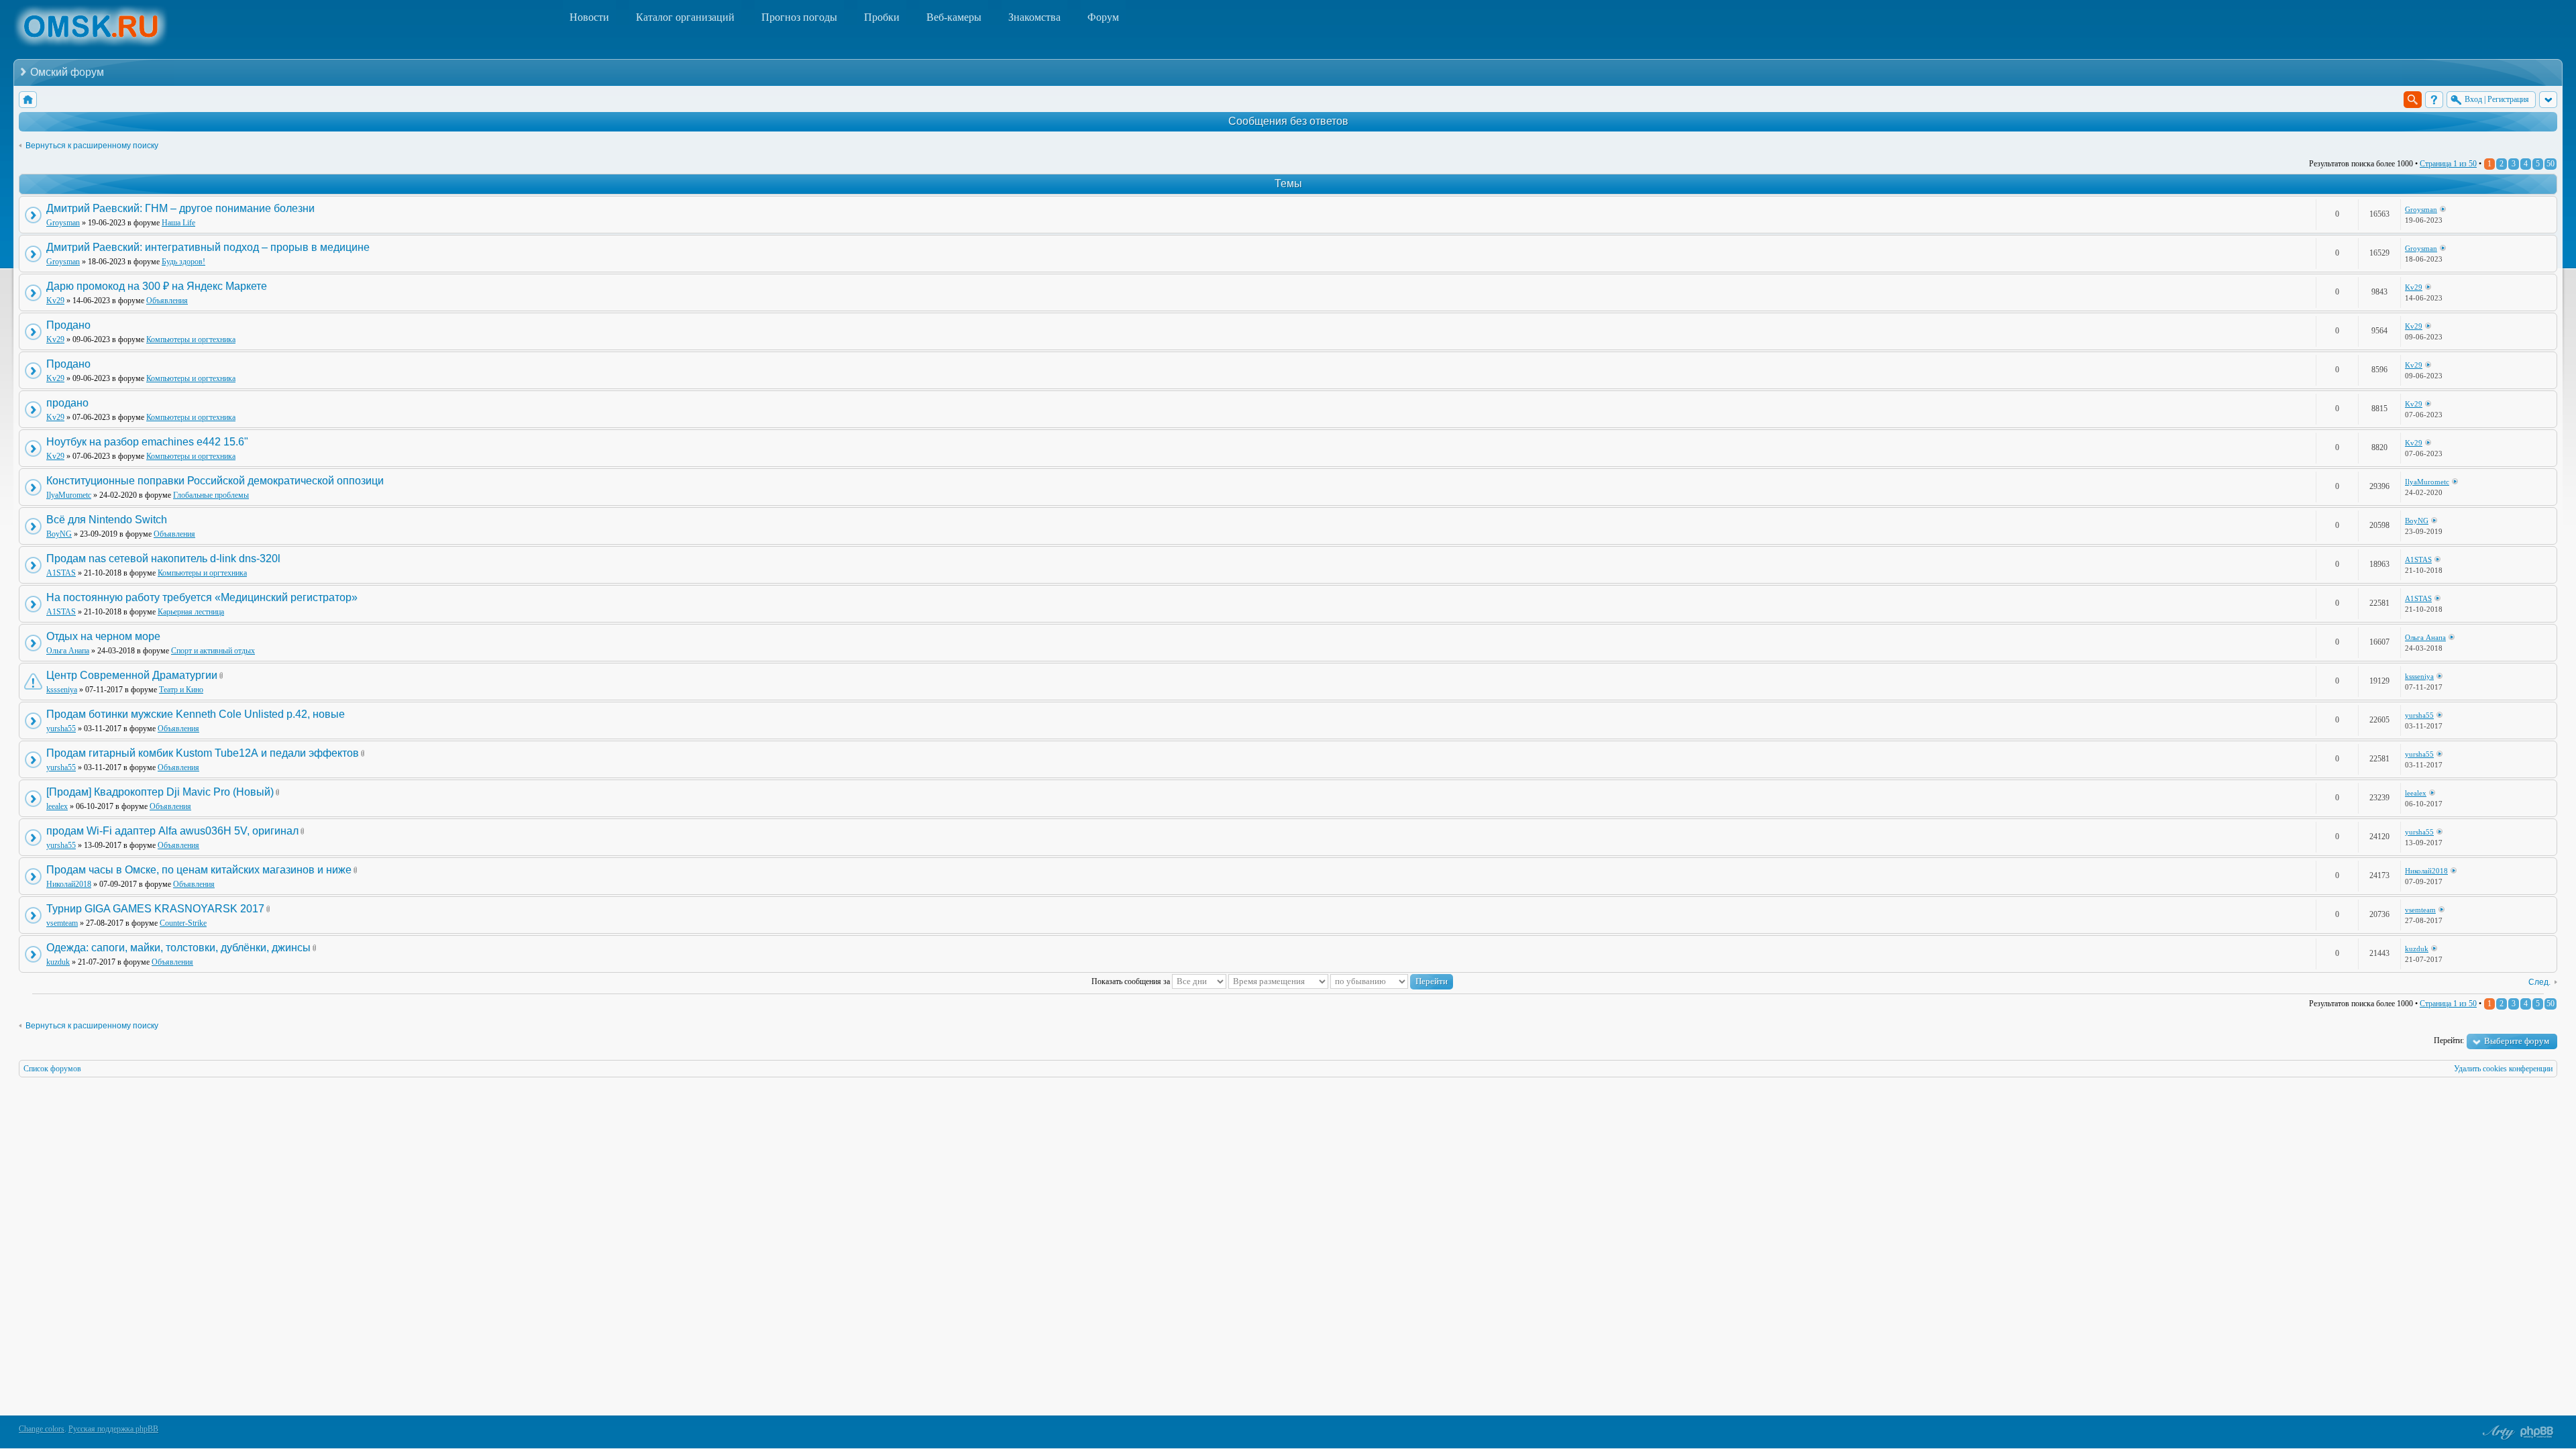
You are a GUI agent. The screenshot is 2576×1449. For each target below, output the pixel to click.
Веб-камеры (954, 17)
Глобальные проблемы (211, 495)
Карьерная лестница (191, 612)
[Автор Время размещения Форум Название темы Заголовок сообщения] (1278, 981)
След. (2539, 982)
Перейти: (2449, 1040)
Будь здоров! (183, 262)
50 (2551, 164)
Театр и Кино (181, 690)
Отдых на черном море (103, 636)
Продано (68, 325)
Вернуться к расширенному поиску (92, 146)
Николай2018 (69, 884)
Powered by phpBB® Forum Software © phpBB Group (2537, 1432)
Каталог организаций (685, 17)
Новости (589, 17)
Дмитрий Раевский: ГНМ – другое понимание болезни (180, 208)
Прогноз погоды (799, 17)
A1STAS (61, 573)
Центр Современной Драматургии (132, 675)
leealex (57, 806)
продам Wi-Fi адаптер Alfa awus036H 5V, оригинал (172, 831)
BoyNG (59, 534)
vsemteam (62, 923)
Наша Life (178, 223)
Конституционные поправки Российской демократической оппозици (215, 481)
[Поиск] (2413, 100)
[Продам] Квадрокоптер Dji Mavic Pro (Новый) (160, 792)
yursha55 (61, 729)
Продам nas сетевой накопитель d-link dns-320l (163, 558)
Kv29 (55, 301)
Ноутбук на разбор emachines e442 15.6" (147, 442)
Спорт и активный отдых (213, 651)
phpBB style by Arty (2497, 1432)
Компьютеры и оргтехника (191, 339)
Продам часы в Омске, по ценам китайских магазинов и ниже (199, 870)
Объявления (167, 301)
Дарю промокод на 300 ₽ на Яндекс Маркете (157, 286)
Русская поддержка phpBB (113, 1429)
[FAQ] (2434, 100)
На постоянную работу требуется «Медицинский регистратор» (202, 597)
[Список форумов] (28, 100)
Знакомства (1034, 17)
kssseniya (62, 690)
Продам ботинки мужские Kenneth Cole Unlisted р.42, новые (196, 714)
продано (67, 403)
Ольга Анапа (68, 651)
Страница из (2448, 164)
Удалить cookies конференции (2503, 1069)
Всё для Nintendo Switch (107, 520)
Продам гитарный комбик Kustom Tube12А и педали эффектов (203, 753)
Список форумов (52, 1069)
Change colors (42, 1429)
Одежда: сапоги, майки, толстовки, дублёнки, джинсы (178, 948)
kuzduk (58, 962)
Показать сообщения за (1132, 981)
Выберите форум (2517, 1041)
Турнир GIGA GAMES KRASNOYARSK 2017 (155, 909)
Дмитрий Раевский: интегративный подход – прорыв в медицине (208, 247)
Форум (1103, 17)
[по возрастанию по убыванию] (1392, 981)
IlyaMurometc (69, 495)
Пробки (882, 17)
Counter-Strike (183, 923)
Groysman (63, 223)
